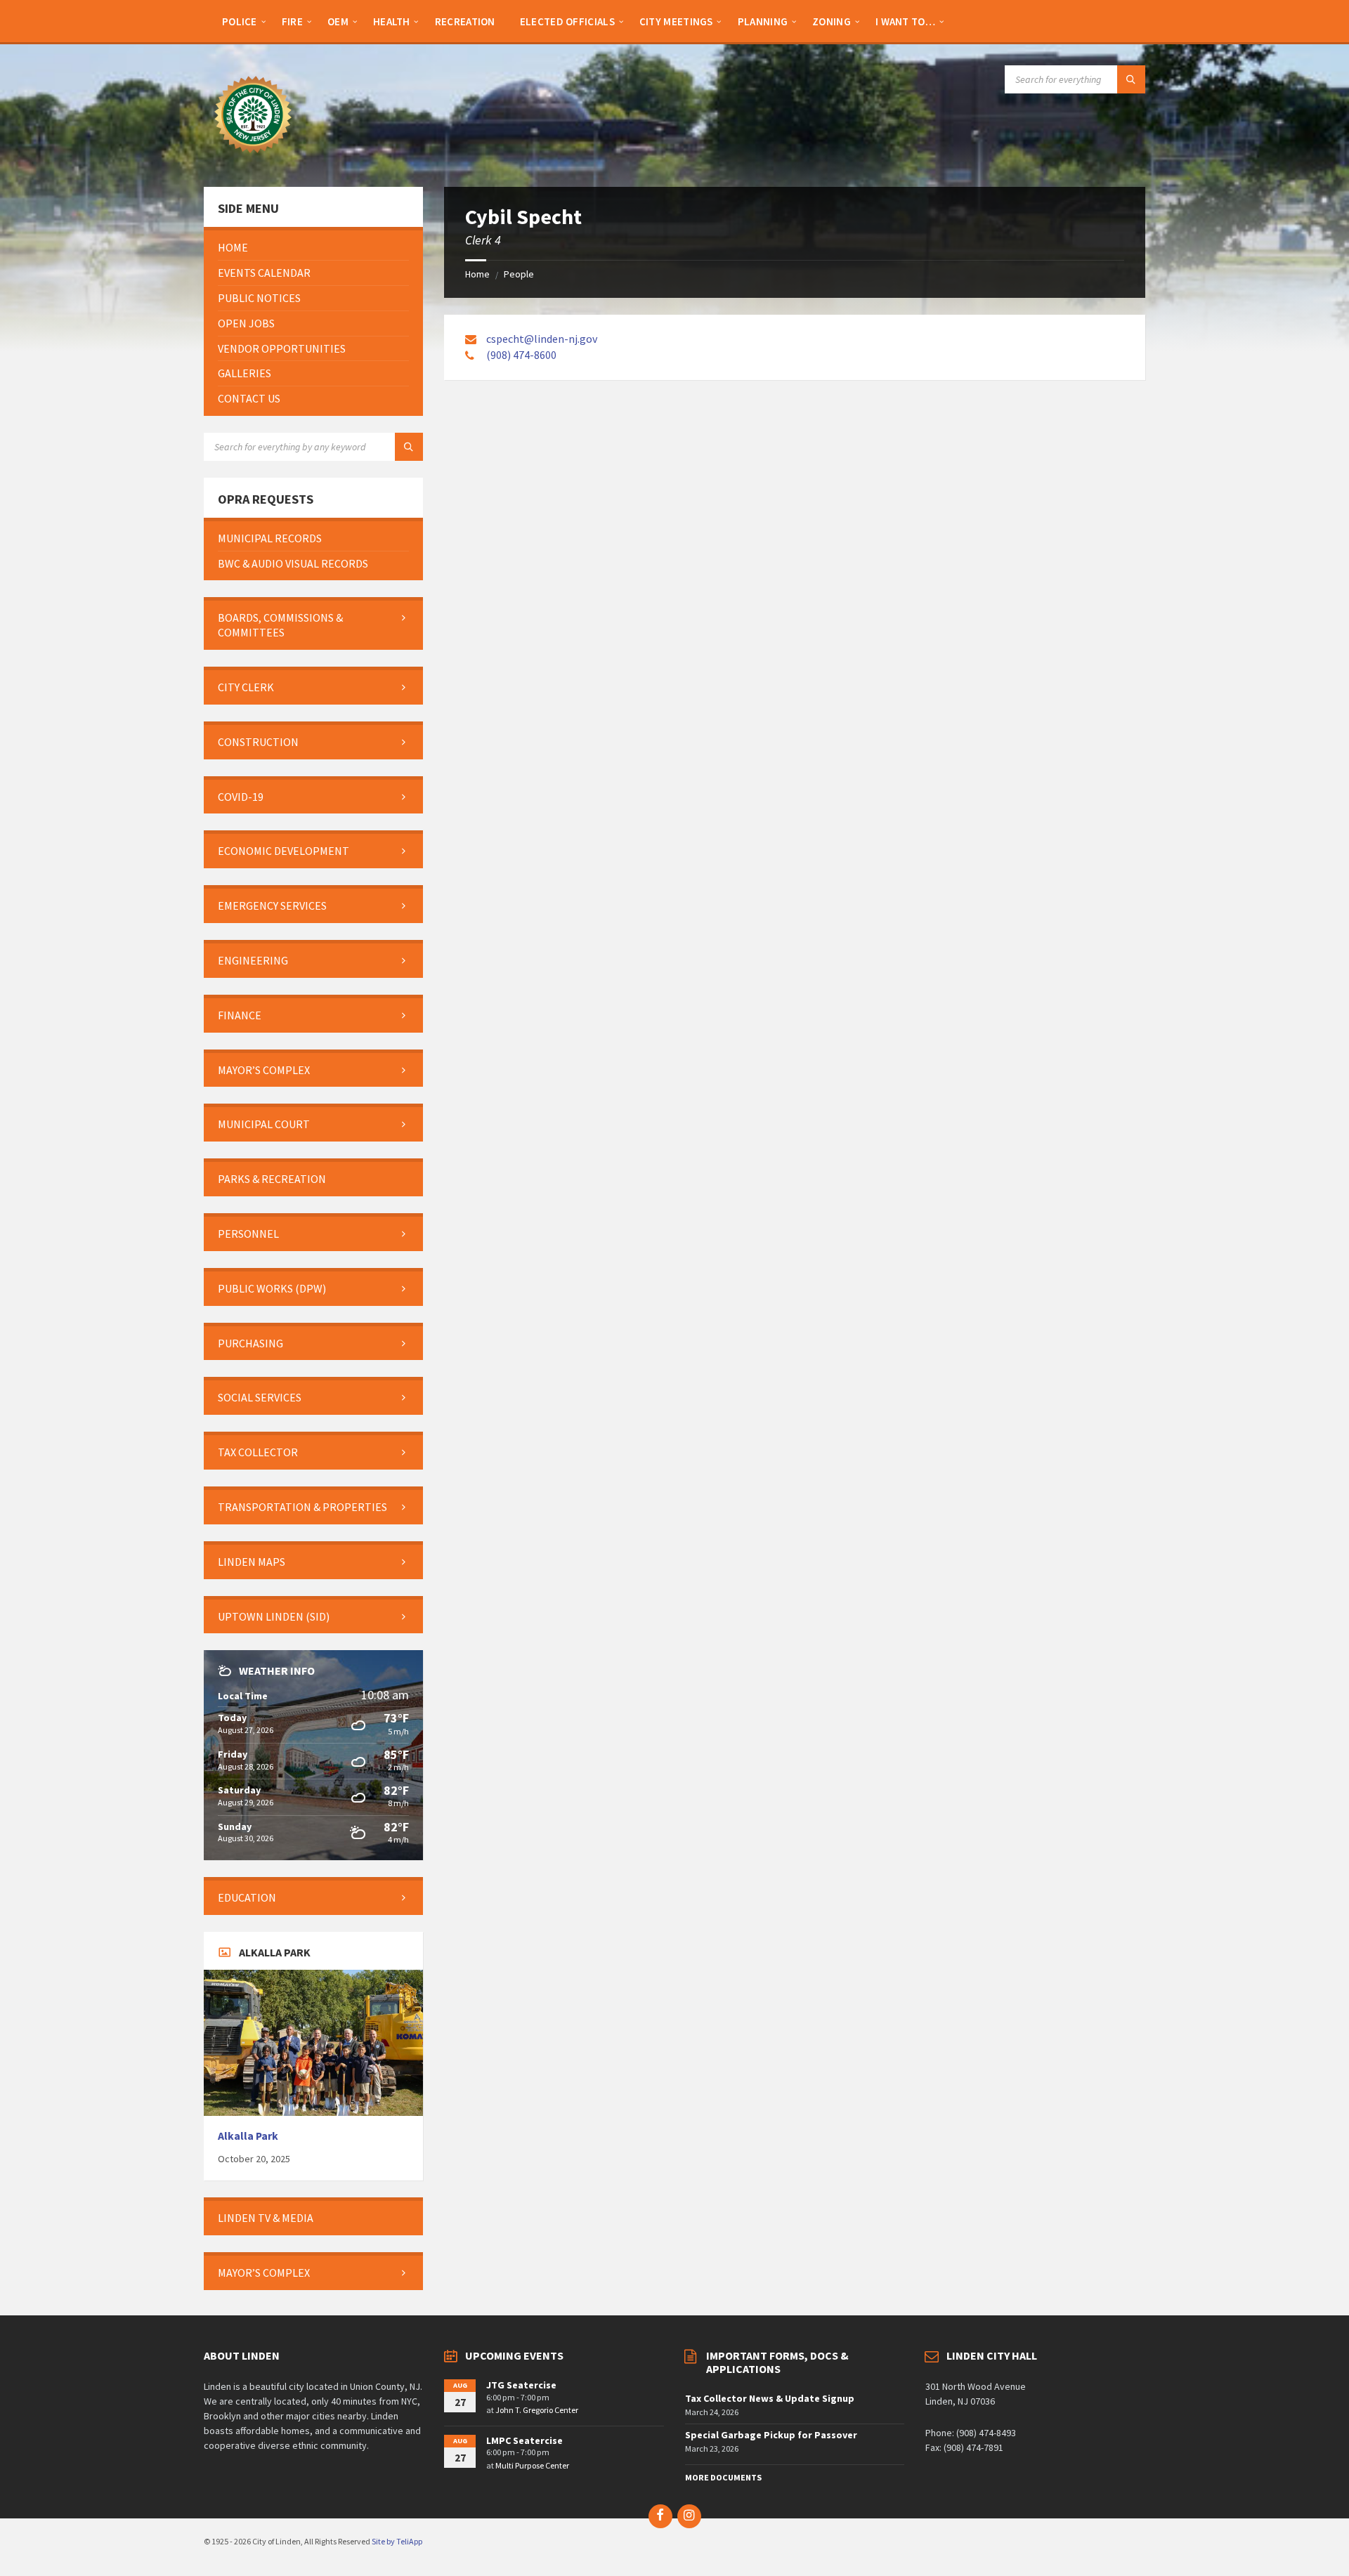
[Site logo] (253, 159)
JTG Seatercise (521, 2385)
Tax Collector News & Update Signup (770, 2398)
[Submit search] (1131, 79)
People (519, 274)
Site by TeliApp (397, 2541)
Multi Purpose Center (532, 2465)
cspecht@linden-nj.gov (542, 339)
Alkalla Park (248, 2136)
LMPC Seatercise (524, 2440)
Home (477, 274)
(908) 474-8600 (521, 355)
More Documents (723, 2477)
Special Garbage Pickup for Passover (771, 2435)
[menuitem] (240, 21)
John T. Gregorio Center (537, 2410)
